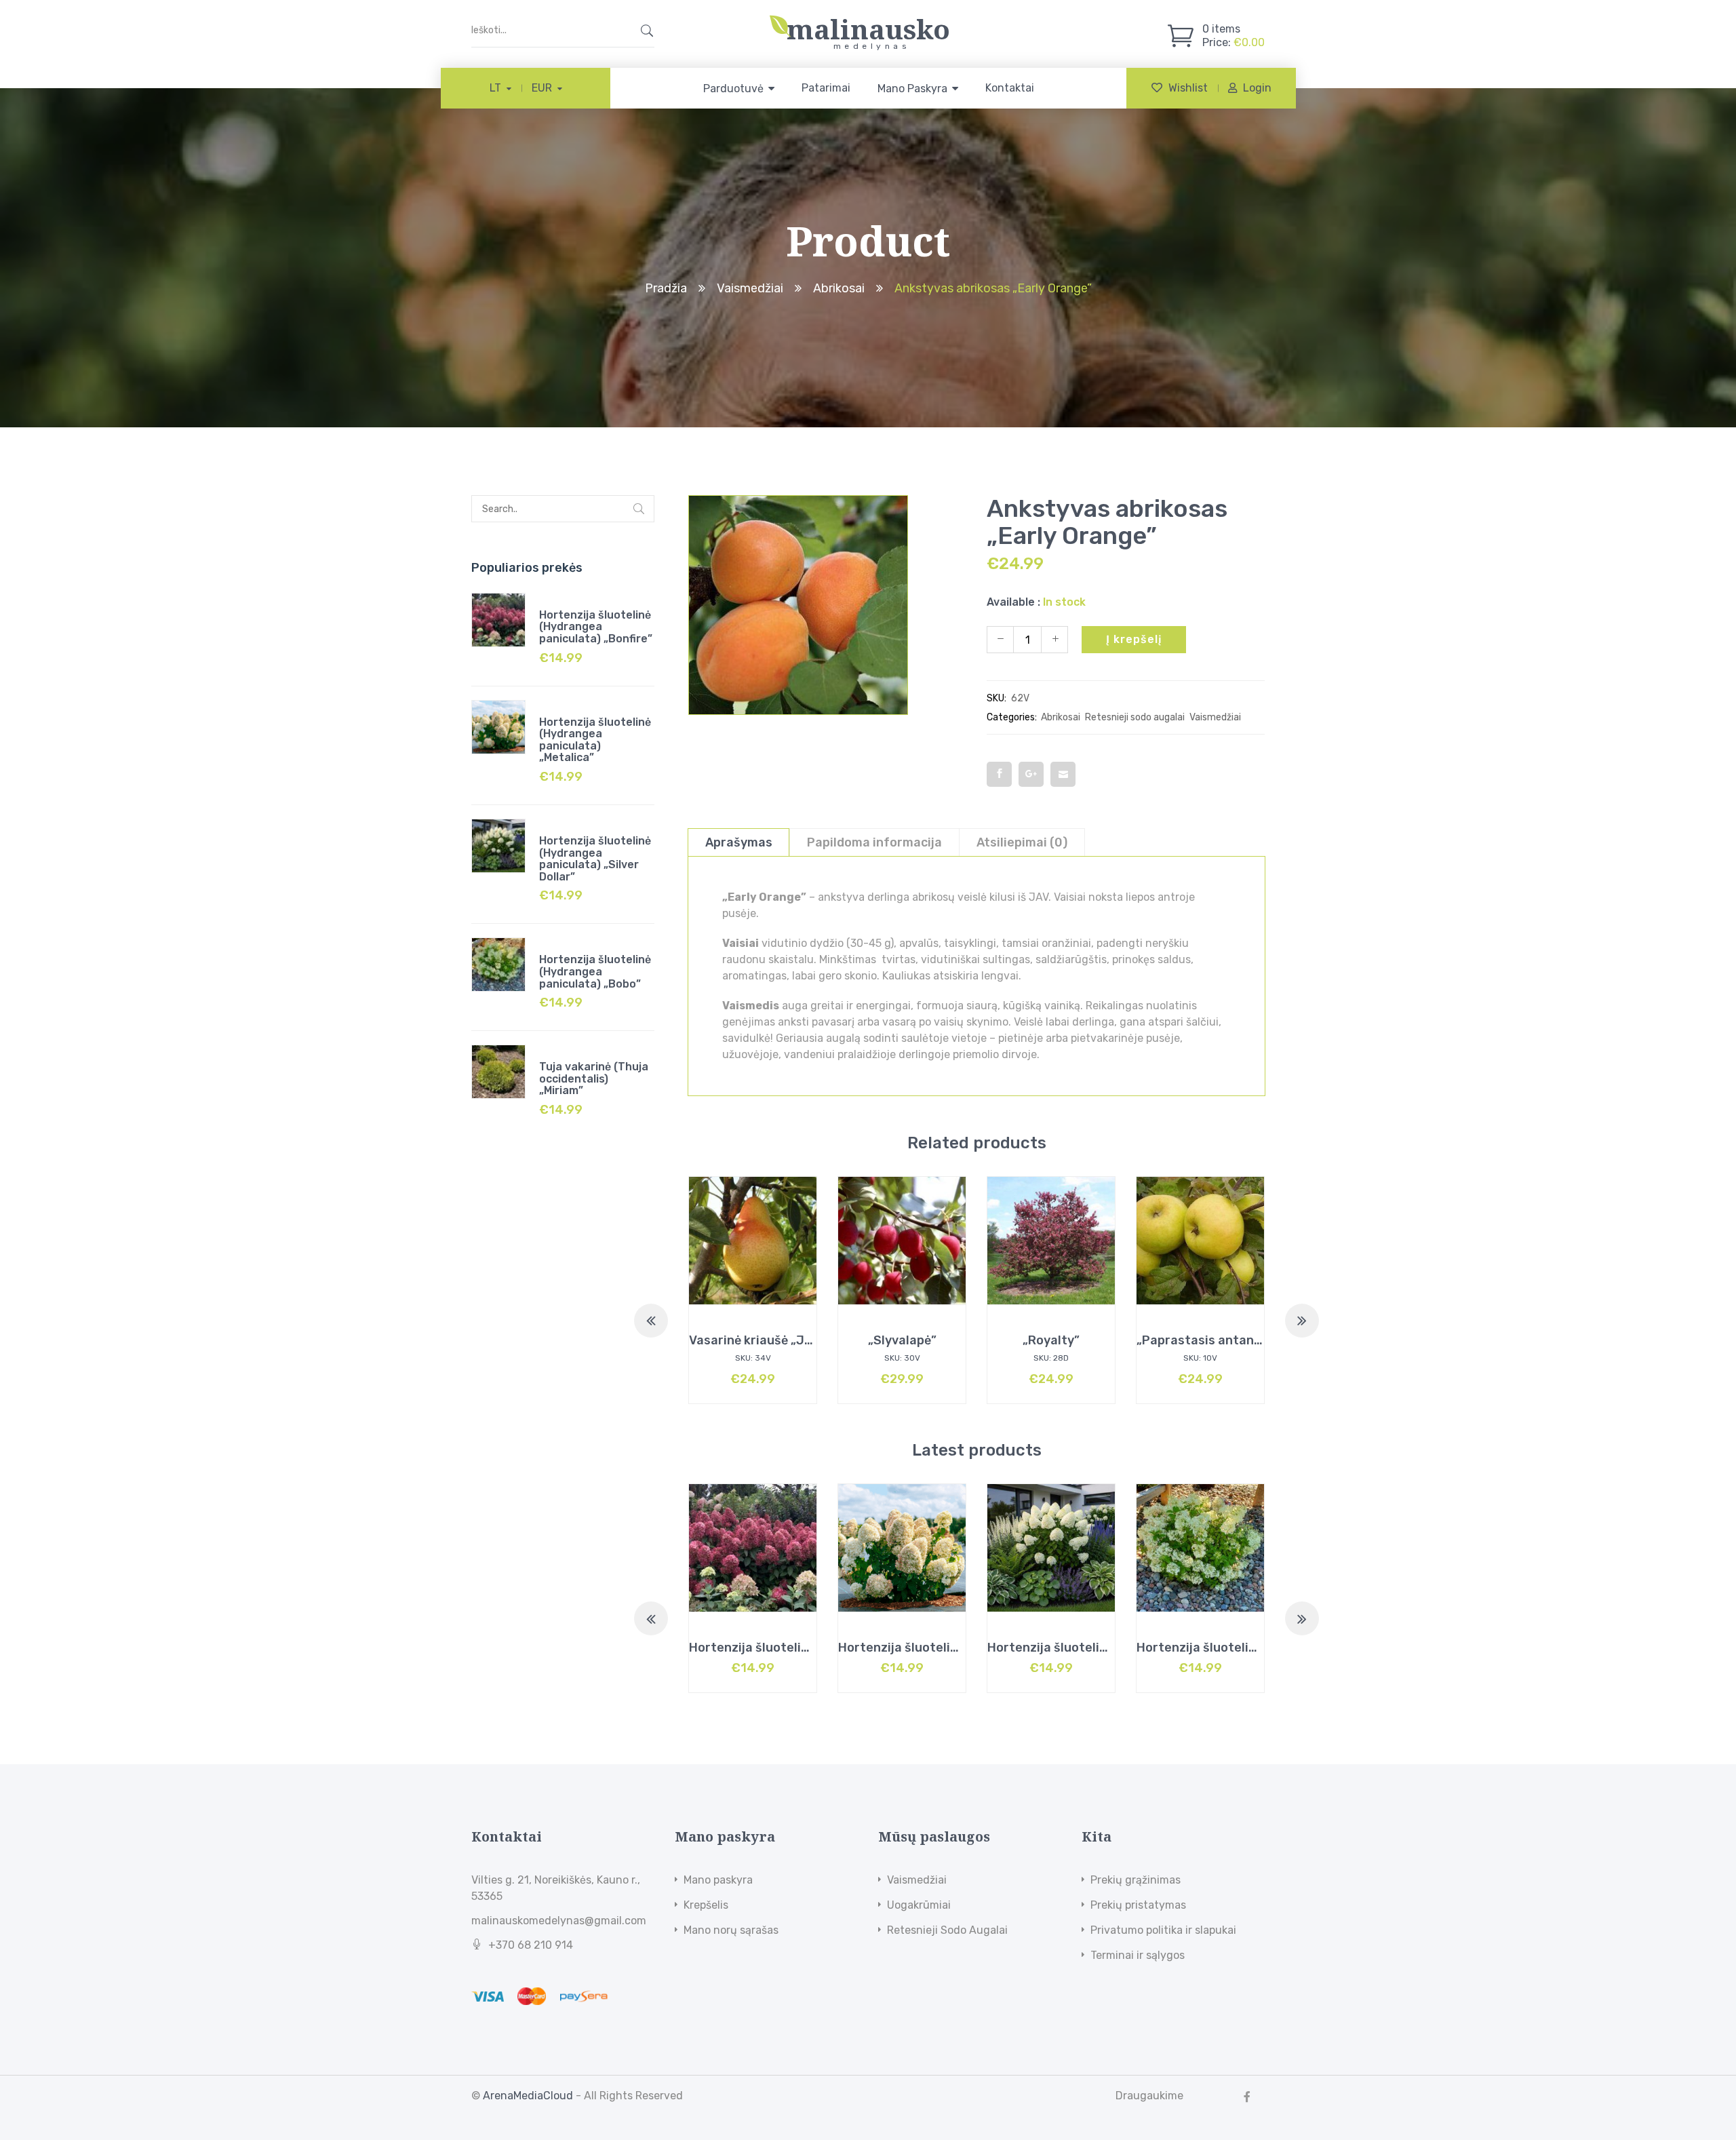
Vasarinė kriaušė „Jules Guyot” (781, 1340)
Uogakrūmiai (919, 1905)
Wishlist (1188, 88)
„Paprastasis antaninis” (1208, 1340)
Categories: (1012, 717)
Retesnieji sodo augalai (1135, 717)
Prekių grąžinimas (1136, 1880)
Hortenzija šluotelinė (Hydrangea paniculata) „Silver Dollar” (595, 859)
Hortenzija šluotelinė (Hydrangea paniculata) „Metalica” (595, 740)
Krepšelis (706, 1905)
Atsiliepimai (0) (1022, 842)
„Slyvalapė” (902, 1340)
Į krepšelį (1134, 639)
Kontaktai (1010, 88)
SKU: (997, 698)
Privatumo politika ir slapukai (1163, 1930)
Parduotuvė (733, 89)
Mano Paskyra (912, 89)
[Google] (1031, 774)
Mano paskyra (718, 1880)
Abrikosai (839, 288)
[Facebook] (999, 774)
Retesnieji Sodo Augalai (947, 1930)
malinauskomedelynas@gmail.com (559, 1921)
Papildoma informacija (874, 842)
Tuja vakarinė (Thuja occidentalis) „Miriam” (594, 1078)
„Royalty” (1051, 1340)
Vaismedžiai (750, 288)
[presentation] (651, 1321)
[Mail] (1063, 774)
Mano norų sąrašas (731, 1930)
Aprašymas (739, 842)
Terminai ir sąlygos (1138, 1955)
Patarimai (826, 88)
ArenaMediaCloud (528, 2096)
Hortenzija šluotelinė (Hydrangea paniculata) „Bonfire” (596, 627)
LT (495, 88)
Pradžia (666, 288)
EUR (542, 88)
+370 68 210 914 (531, 1945)
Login (1257, 88)
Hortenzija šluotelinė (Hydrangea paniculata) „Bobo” (595, 971)
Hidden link (868, 22)
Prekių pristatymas (1138, 1905)
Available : (1013, 602)
